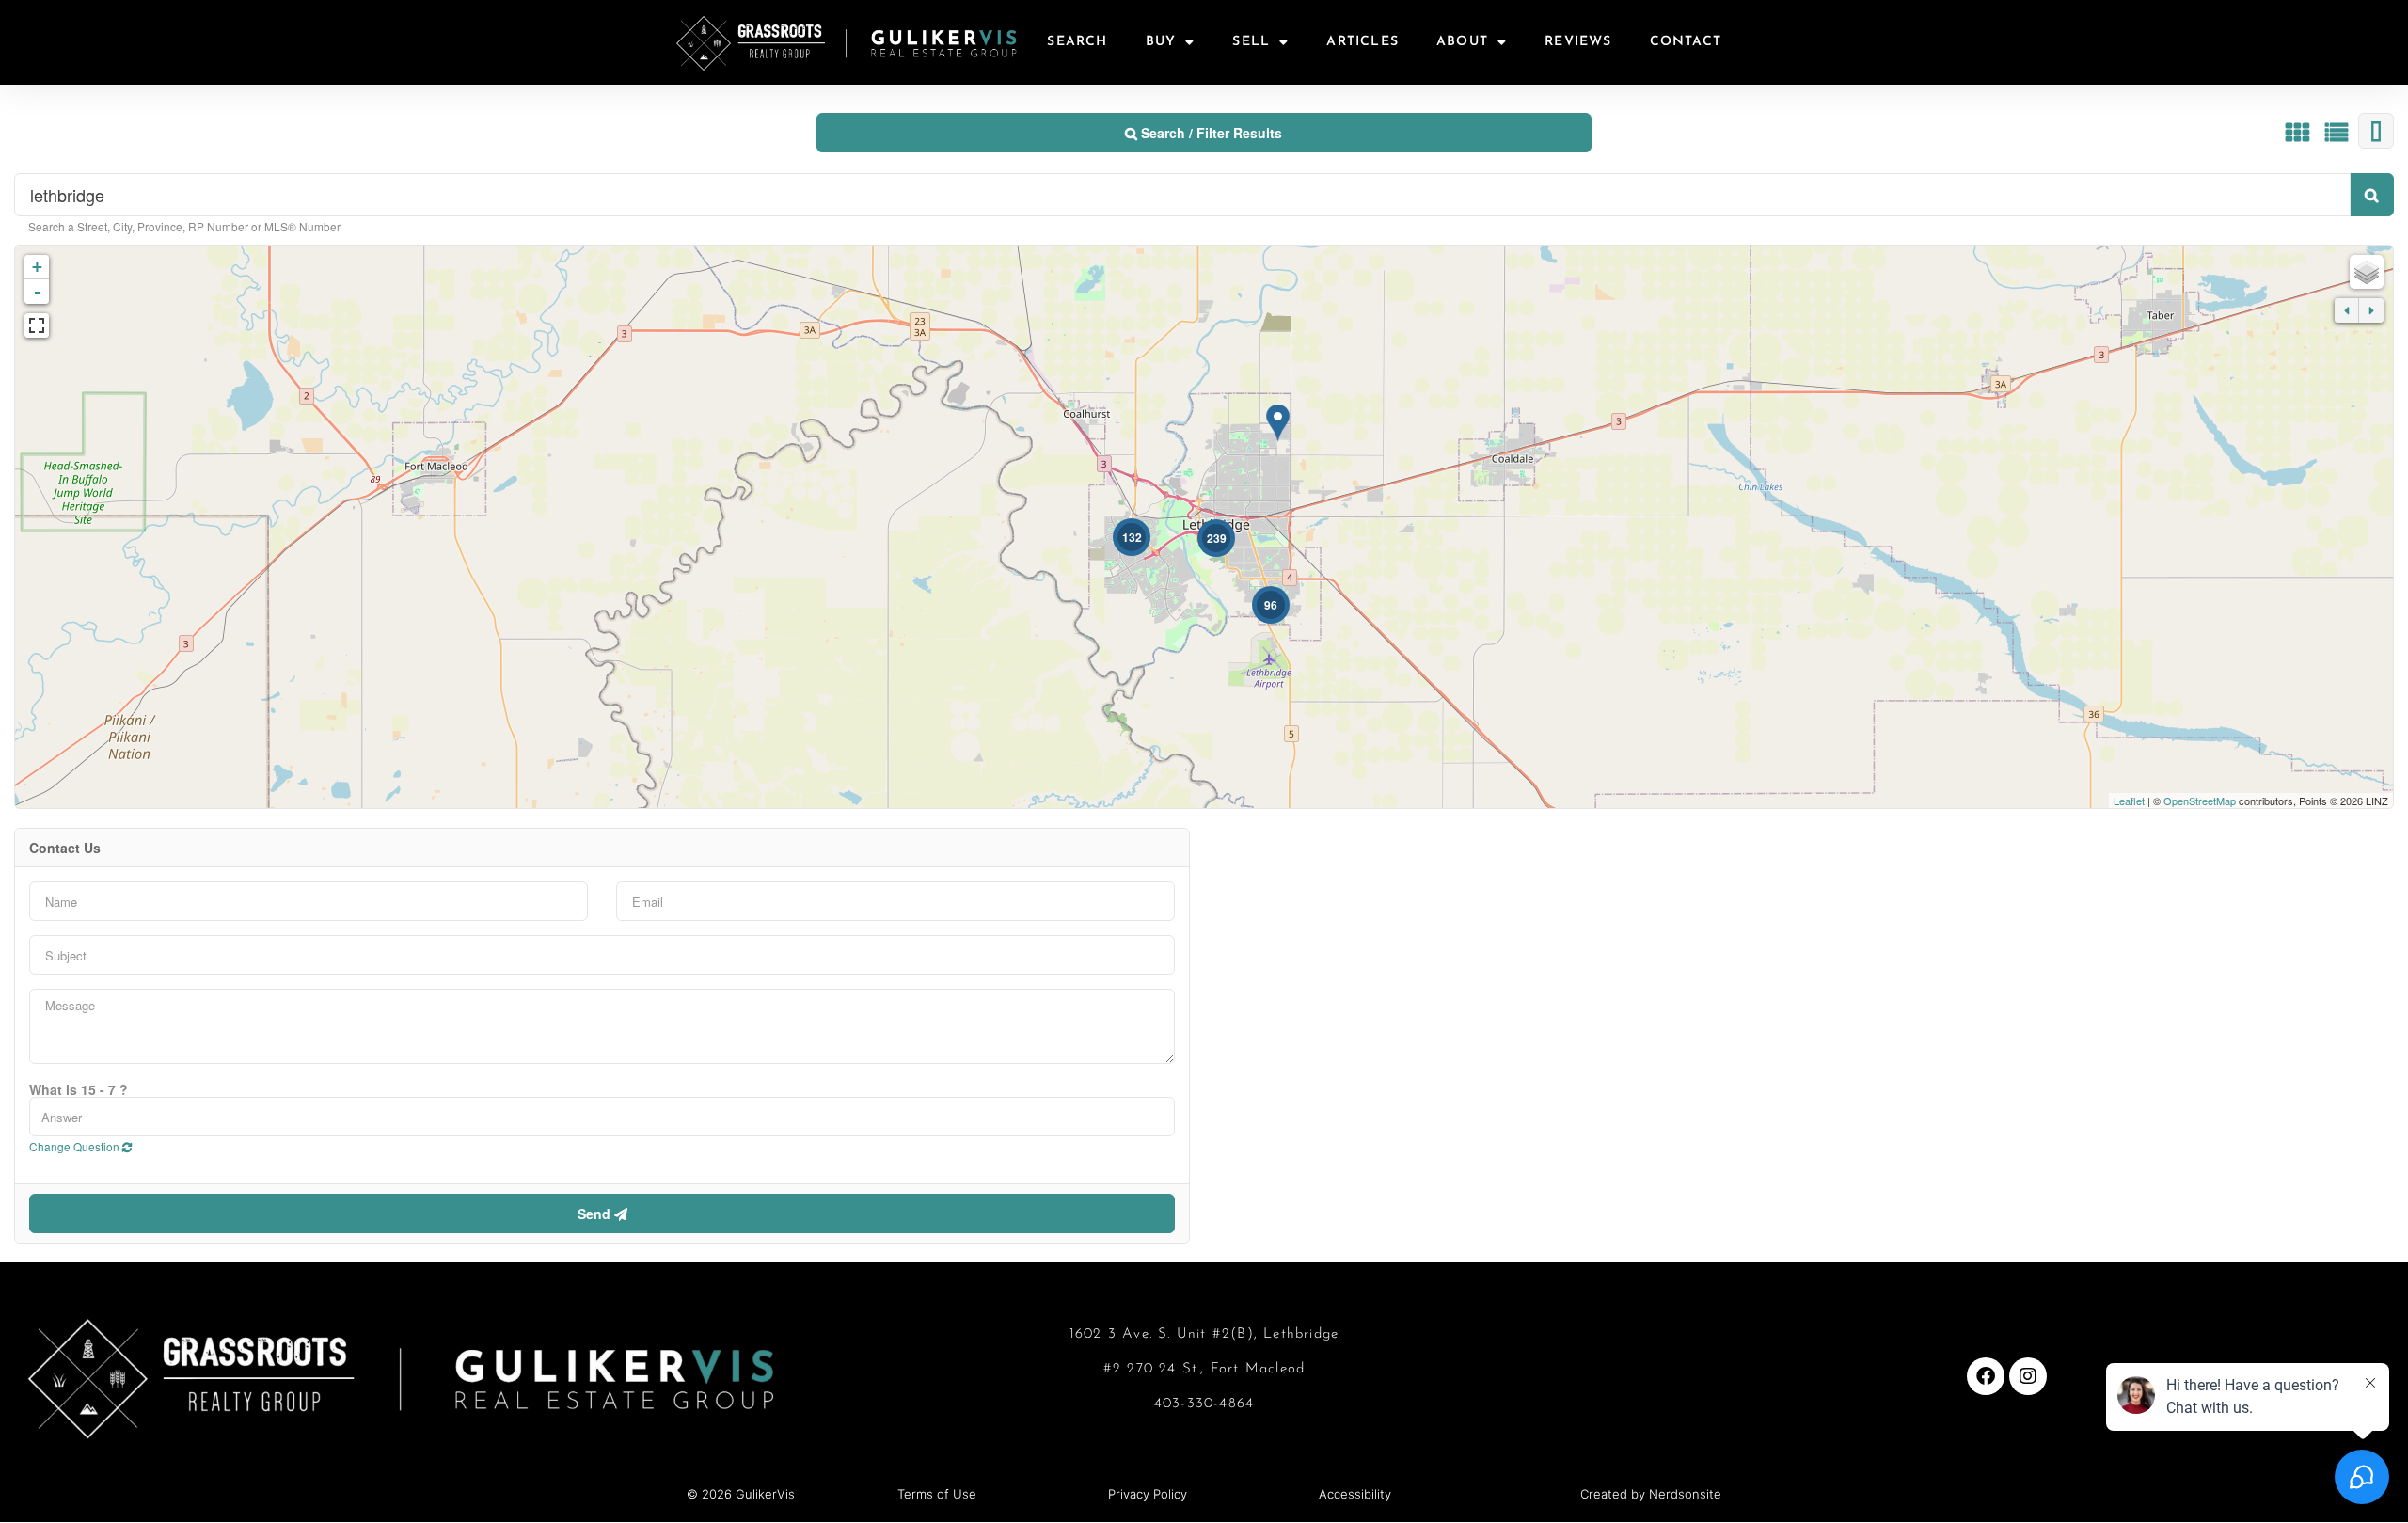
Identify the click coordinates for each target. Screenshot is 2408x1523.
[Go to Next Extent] (2371, 310)
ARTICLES (1362, 42)
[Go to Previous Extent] (2347, 310)
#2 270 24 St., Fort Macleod (1204, 1369)
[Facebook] (1986, 1376)
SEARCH (1077, 42)
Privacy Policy (1148, 1494)
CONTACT (1686, 42)
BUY (1161, 42)
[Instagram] (2028, 1376)
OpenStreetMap (2200, 801)
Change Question (76, 1146)
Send (596, 1214)
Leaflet (2129, 801)
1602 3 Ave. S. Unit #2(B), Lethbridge (1204, 1334)
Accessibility (1355, 1494)
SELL (1251, 42)
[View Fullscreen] (37, 325)
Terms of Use (937, 1494)
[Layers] (2367, 272)
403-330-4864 (1204, 1404)
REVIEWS (1578, 42)
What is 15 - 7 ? (79, 1089)
